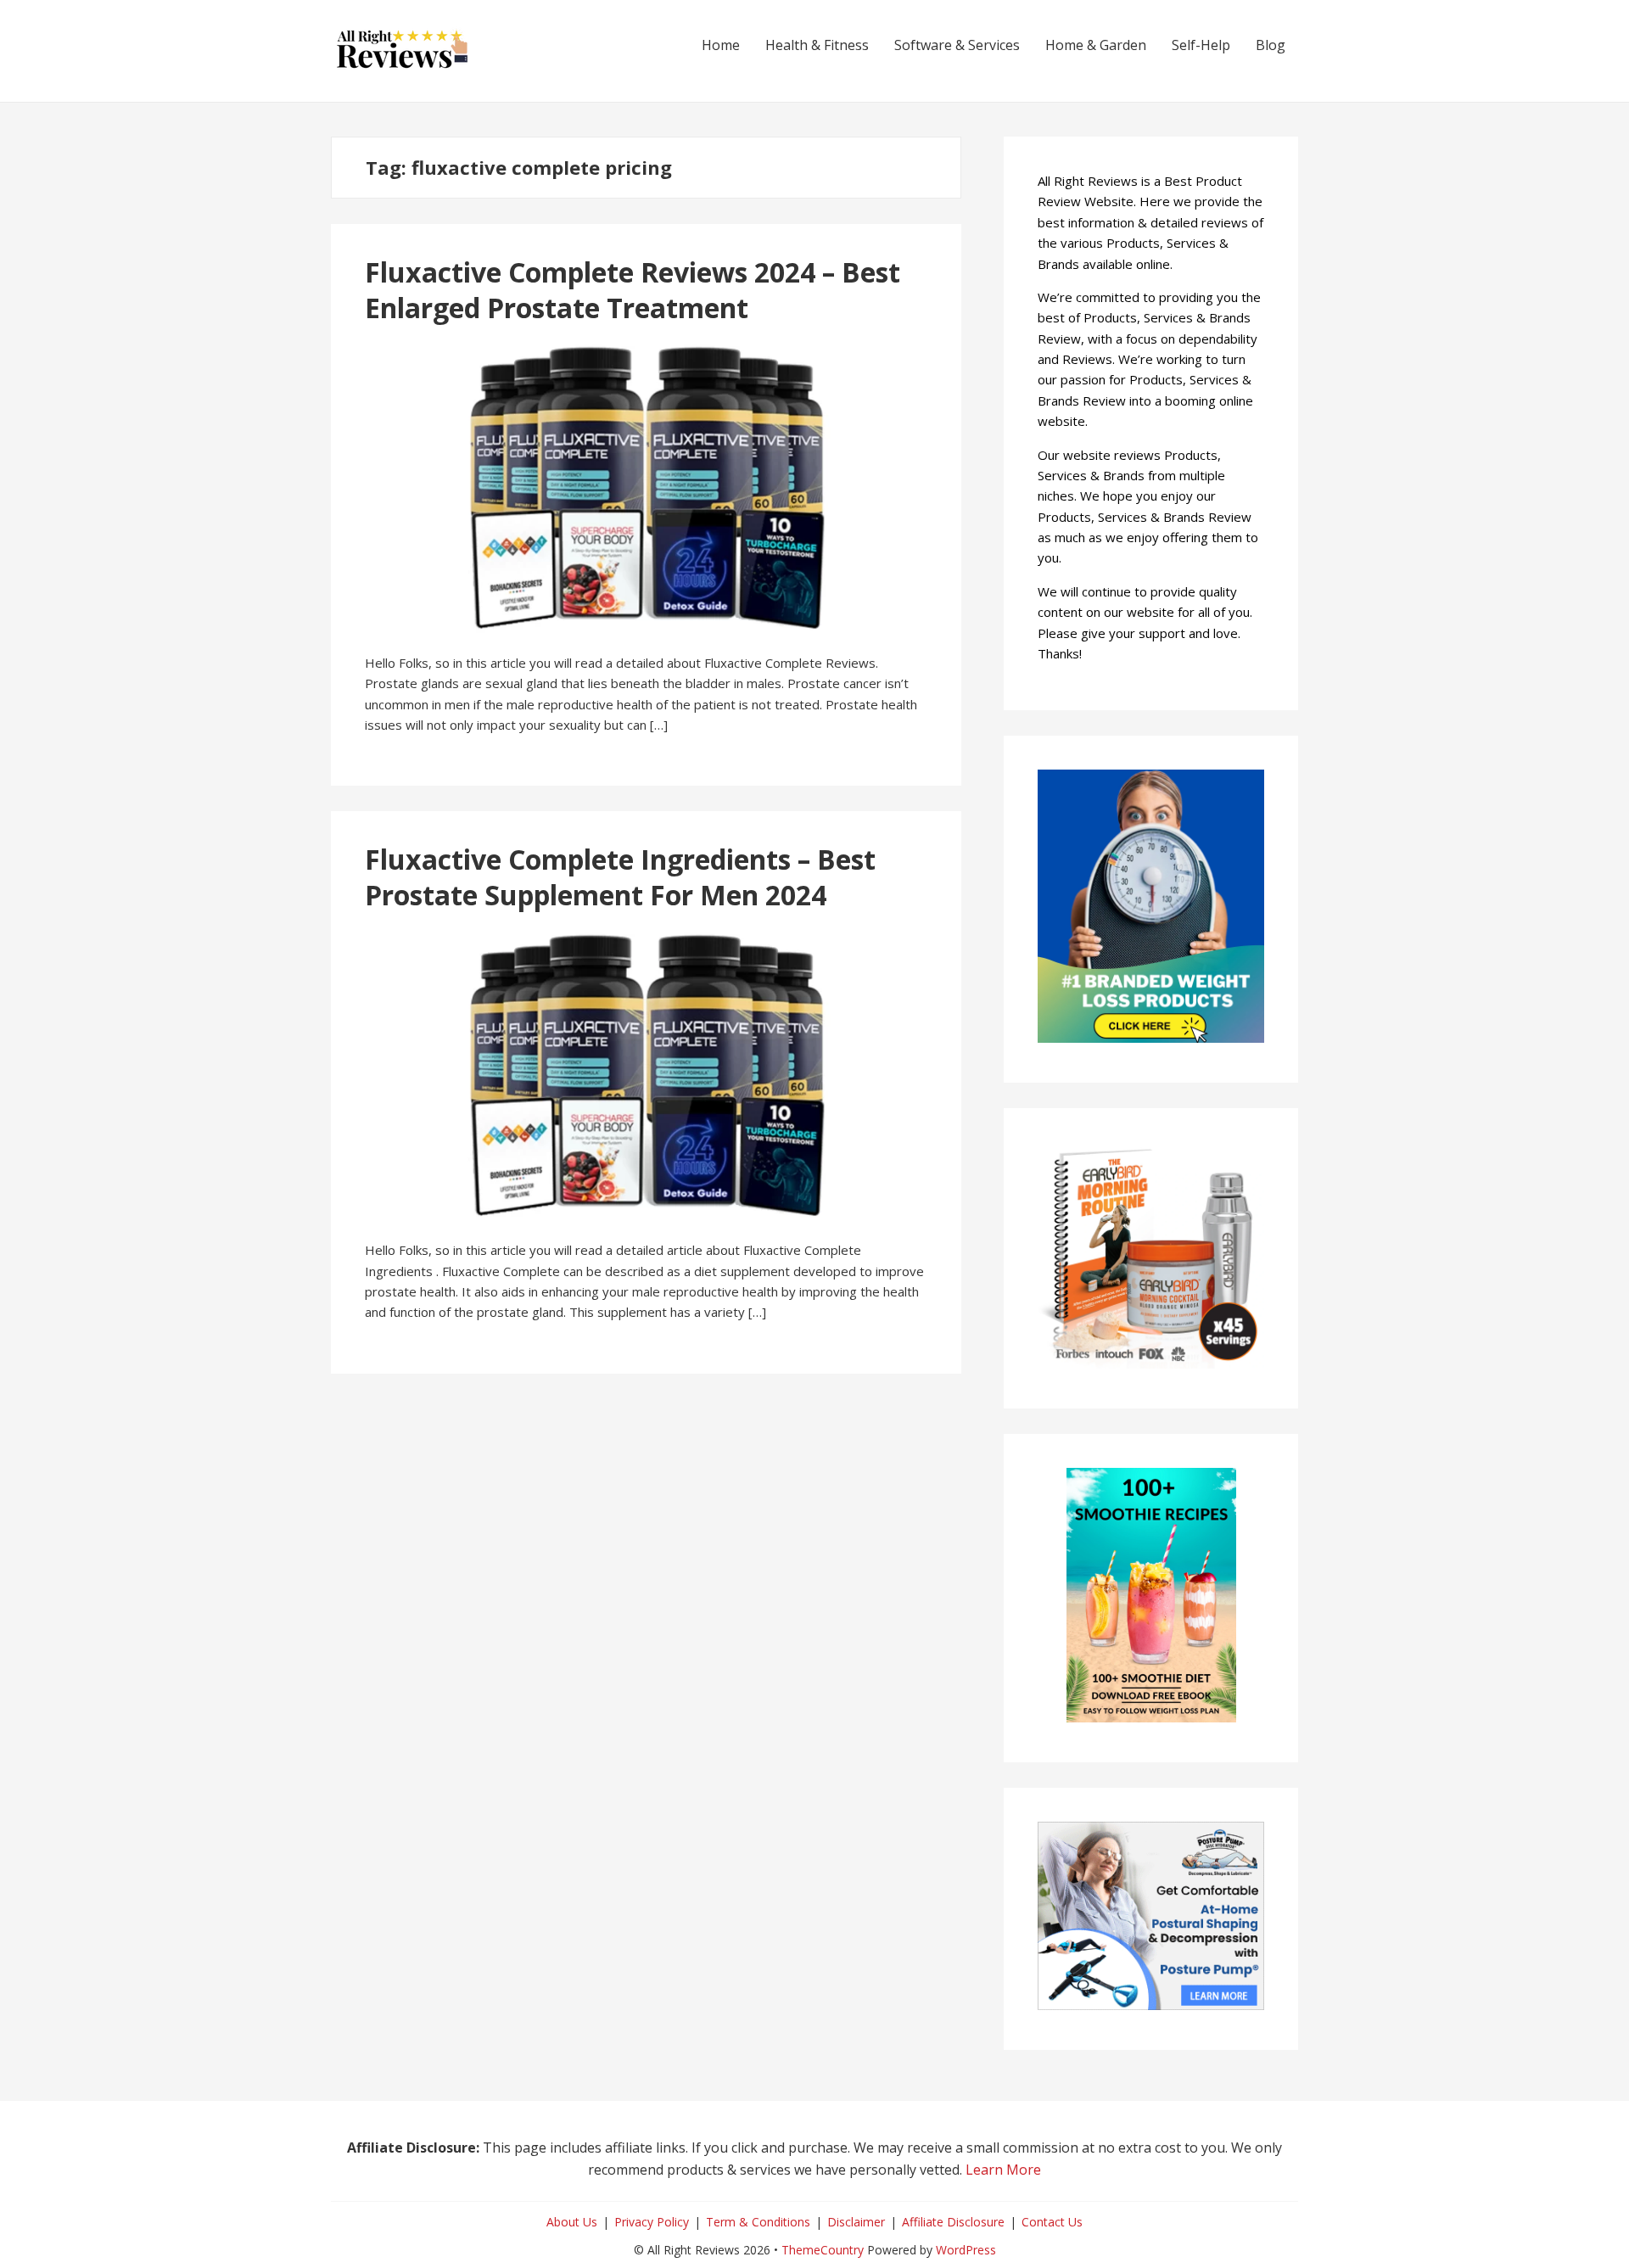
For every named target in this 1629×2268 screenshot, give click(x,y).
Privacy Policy (652, 2222)
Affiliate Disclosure (953, 2222)
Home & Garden (1096, 45)
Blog (1271, 45)
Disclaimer (856, 2222)
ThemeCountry (823, 2250)
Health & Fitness (817, 45)
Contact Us (1052, 2222)
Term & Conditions (758, 2222)
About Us (572, 2222)
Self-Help (1201, 45)
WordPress (966, 2250)
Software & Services (957, 45)
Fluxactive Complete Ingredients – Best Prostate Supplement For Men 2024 (620, 877)
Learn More (1003, 2170)
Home (721, 45)
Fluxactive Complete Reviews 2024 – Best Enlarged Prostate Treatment (633, 290)
